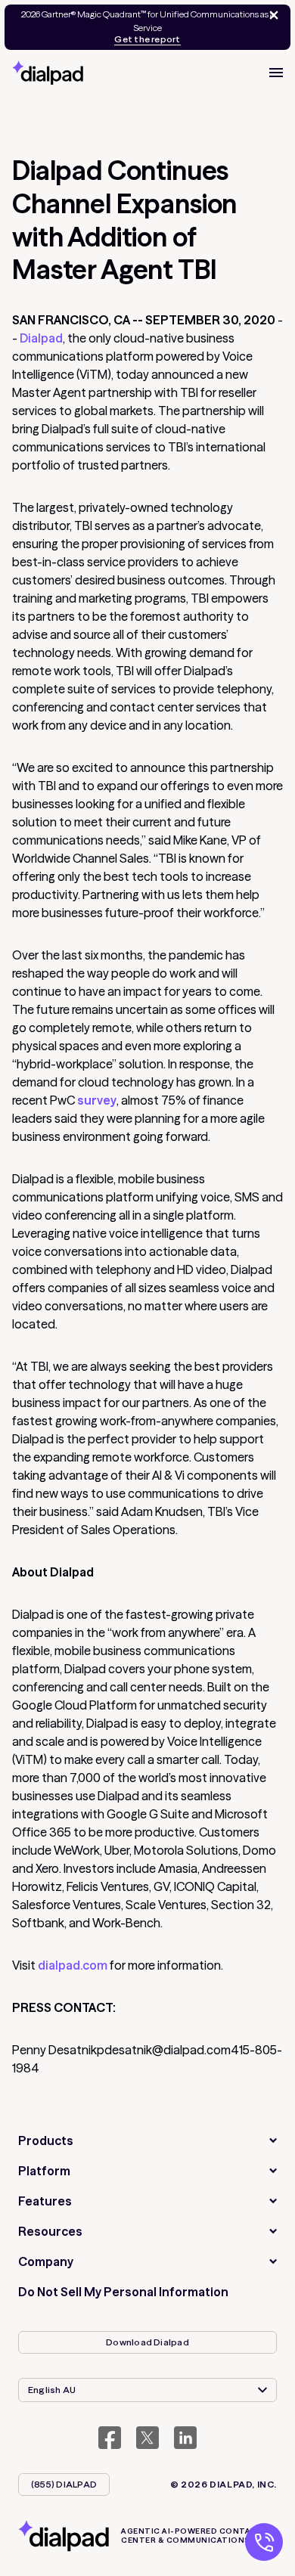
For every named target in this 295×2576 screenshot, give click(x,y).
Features (45, 2201)
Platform (44, 2171)
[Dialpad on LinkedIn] (185, 2438)
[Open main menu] (276, 73)
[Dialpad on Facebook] (110, 2438)
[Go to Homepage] (48, 73)
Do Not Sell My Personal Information (123, 2292)
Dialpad (40, 338)
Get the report (147, 39)
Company (46, 2261)
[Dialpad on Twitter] (147, 2438)
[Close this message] (271, 15)
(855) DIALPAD (64, 2484)
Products (46, 2140)
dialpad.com (73, 1965)
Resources (50, 2231)
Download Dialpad (147, 2342)
